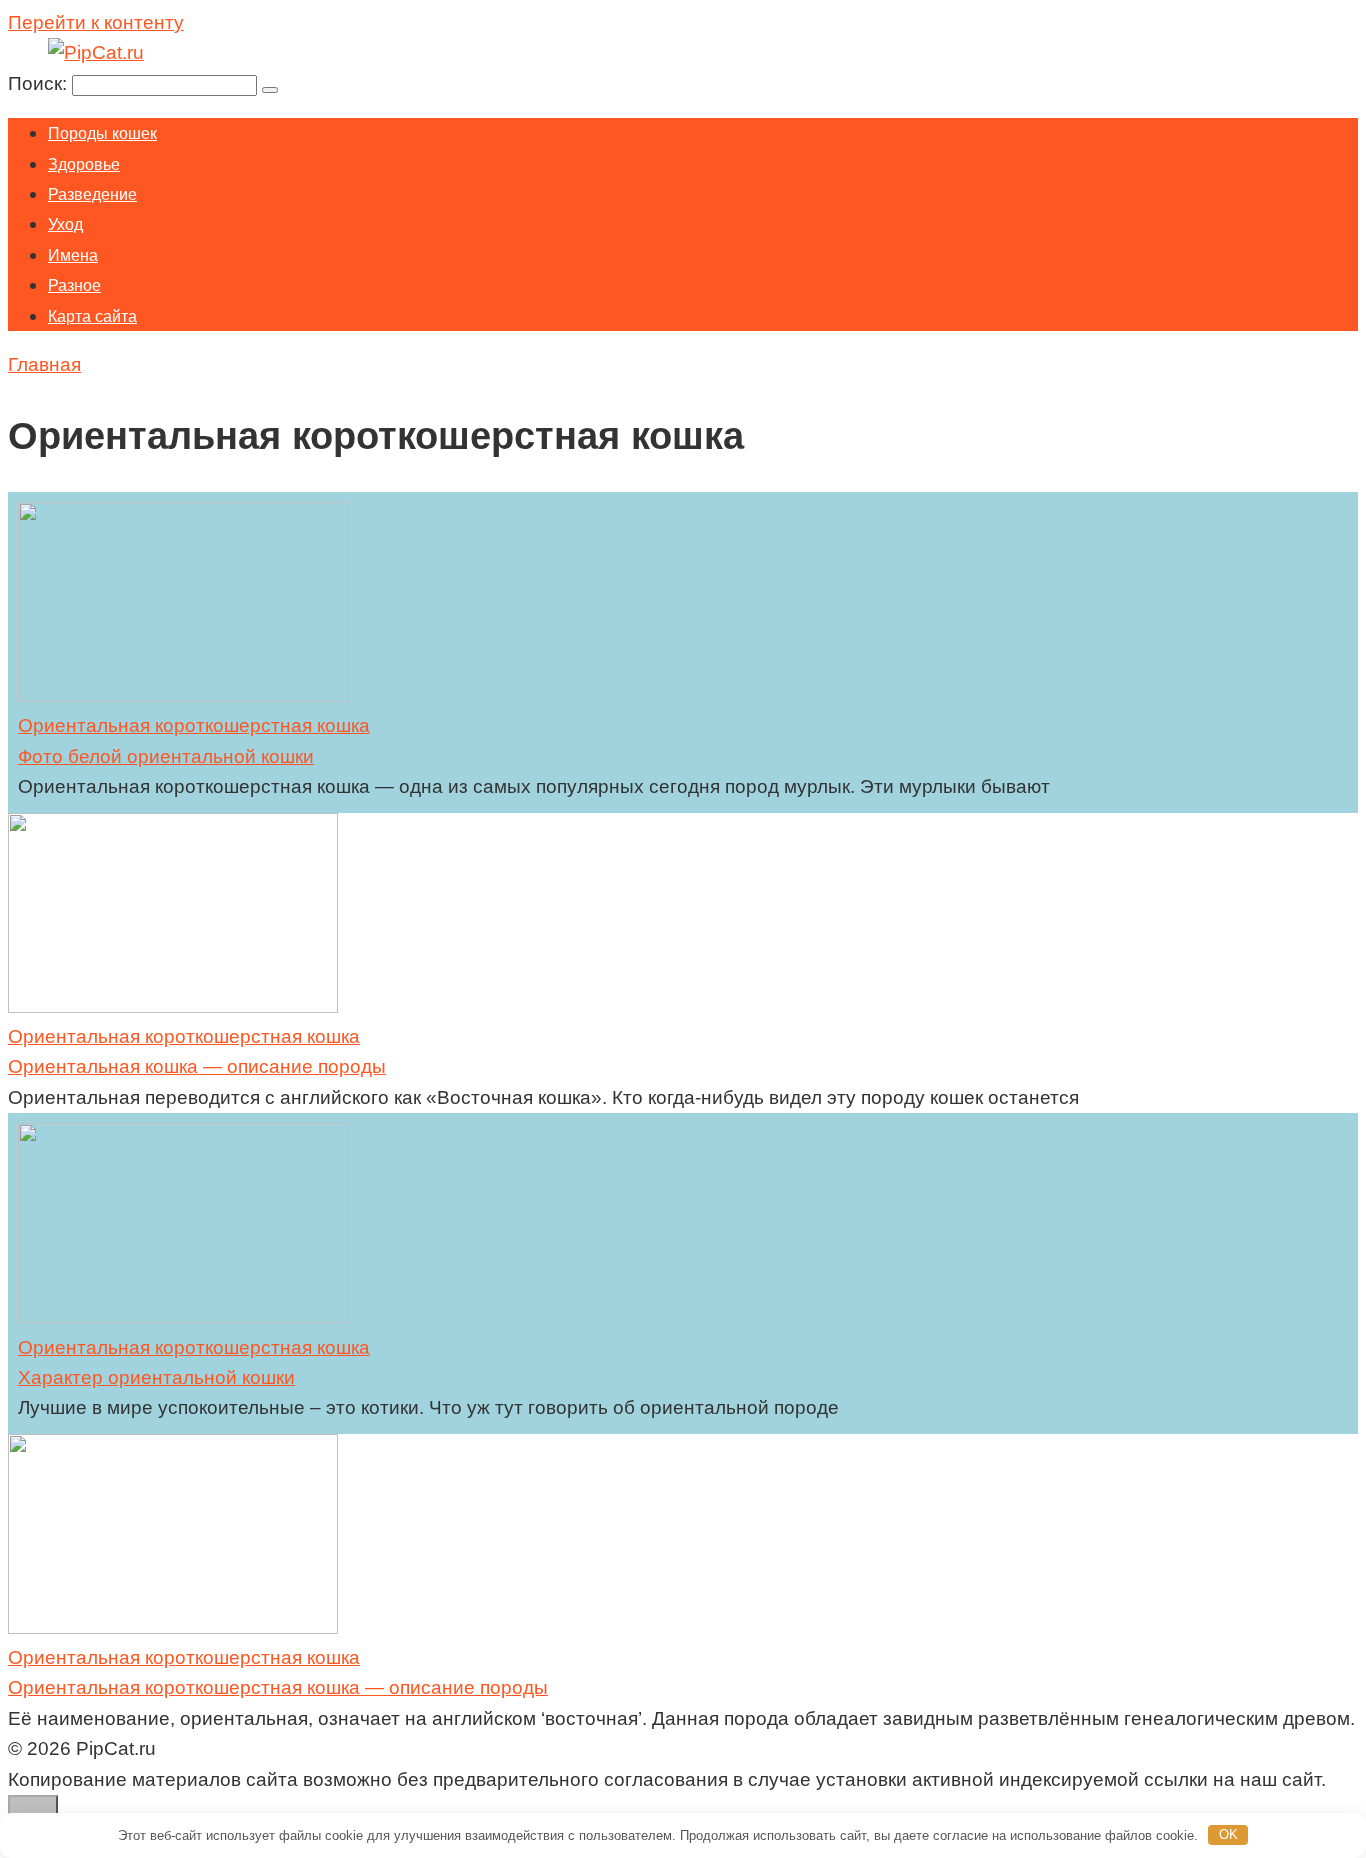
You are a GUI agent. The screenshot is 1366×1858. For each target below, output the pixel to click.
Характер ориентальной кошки (156, 1377)
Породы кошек (102, 133)
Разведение (92, 194)
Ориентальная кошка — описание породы (197, 1066)
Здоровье (84, 164)
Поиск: (40, 83)
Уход (65, 224)
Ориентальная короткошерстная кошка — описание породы (278, 1687)
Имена (73, 255)
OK (1228, 1834)
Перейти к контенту (96, 22)
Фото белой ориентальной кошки (166, 756)
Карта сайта (92, 316)
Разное (74, 285)
